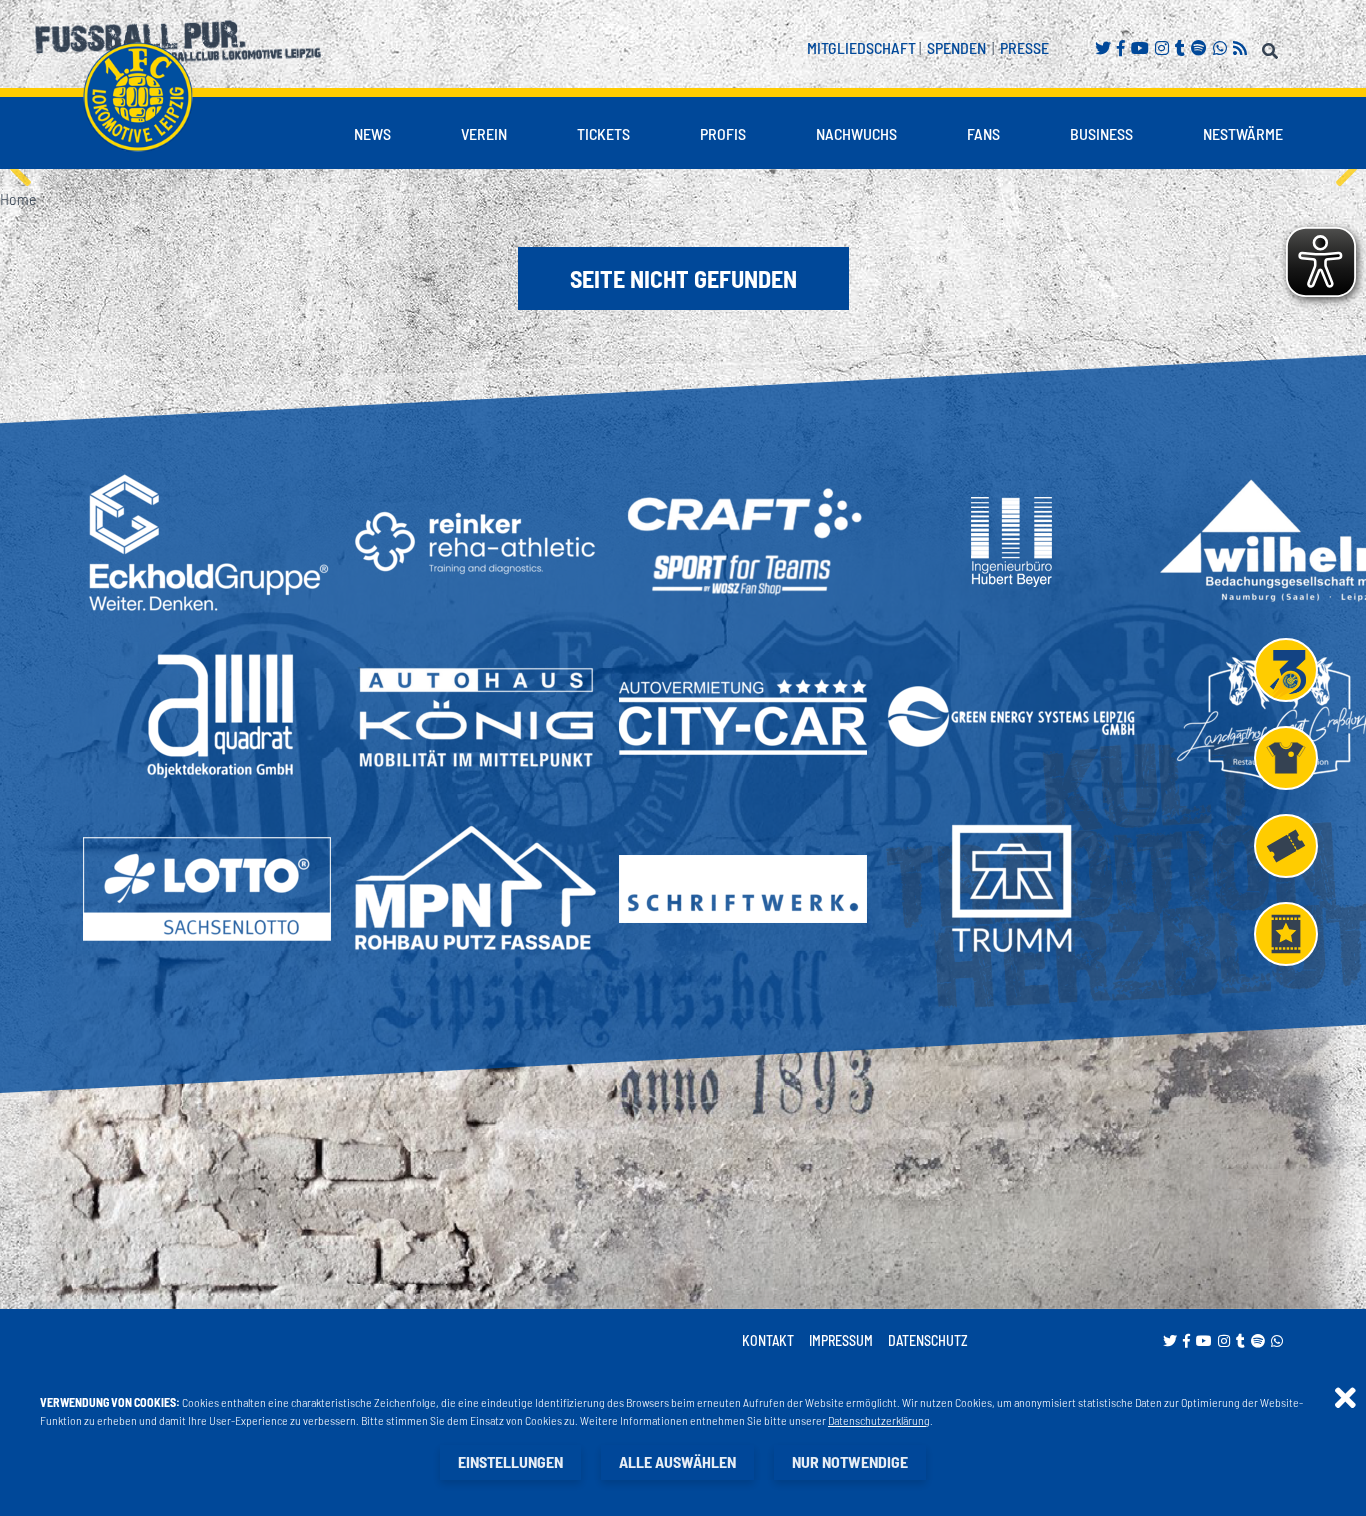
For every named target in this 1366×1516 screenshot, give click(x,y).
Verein (484, 133)
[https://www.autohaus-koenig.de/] (475, 716)
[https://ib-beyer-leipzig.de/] (1011, 542)
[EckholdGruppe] (207, 542)
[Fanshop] (1286, 758)
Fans (983, 133)
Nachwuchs (856, 133)
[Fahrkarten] (1286, 846)
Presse (1024, 47)
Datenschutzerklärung (879, 1420)
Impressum (841, 1340)
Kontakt (768, 1340)
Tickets (603, 133)
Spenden (956, 47)
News (372, 133)
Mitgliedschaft (861, 47)
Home (18, 198)
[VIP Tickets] (1286, 934)
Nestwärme (1243, 133)
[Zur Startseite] (138, 97)
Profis (723, 133)
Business (1101, 133)
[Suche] (1272, 47)
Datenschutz (928, 1340)
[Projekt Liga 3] (1286, 670)
